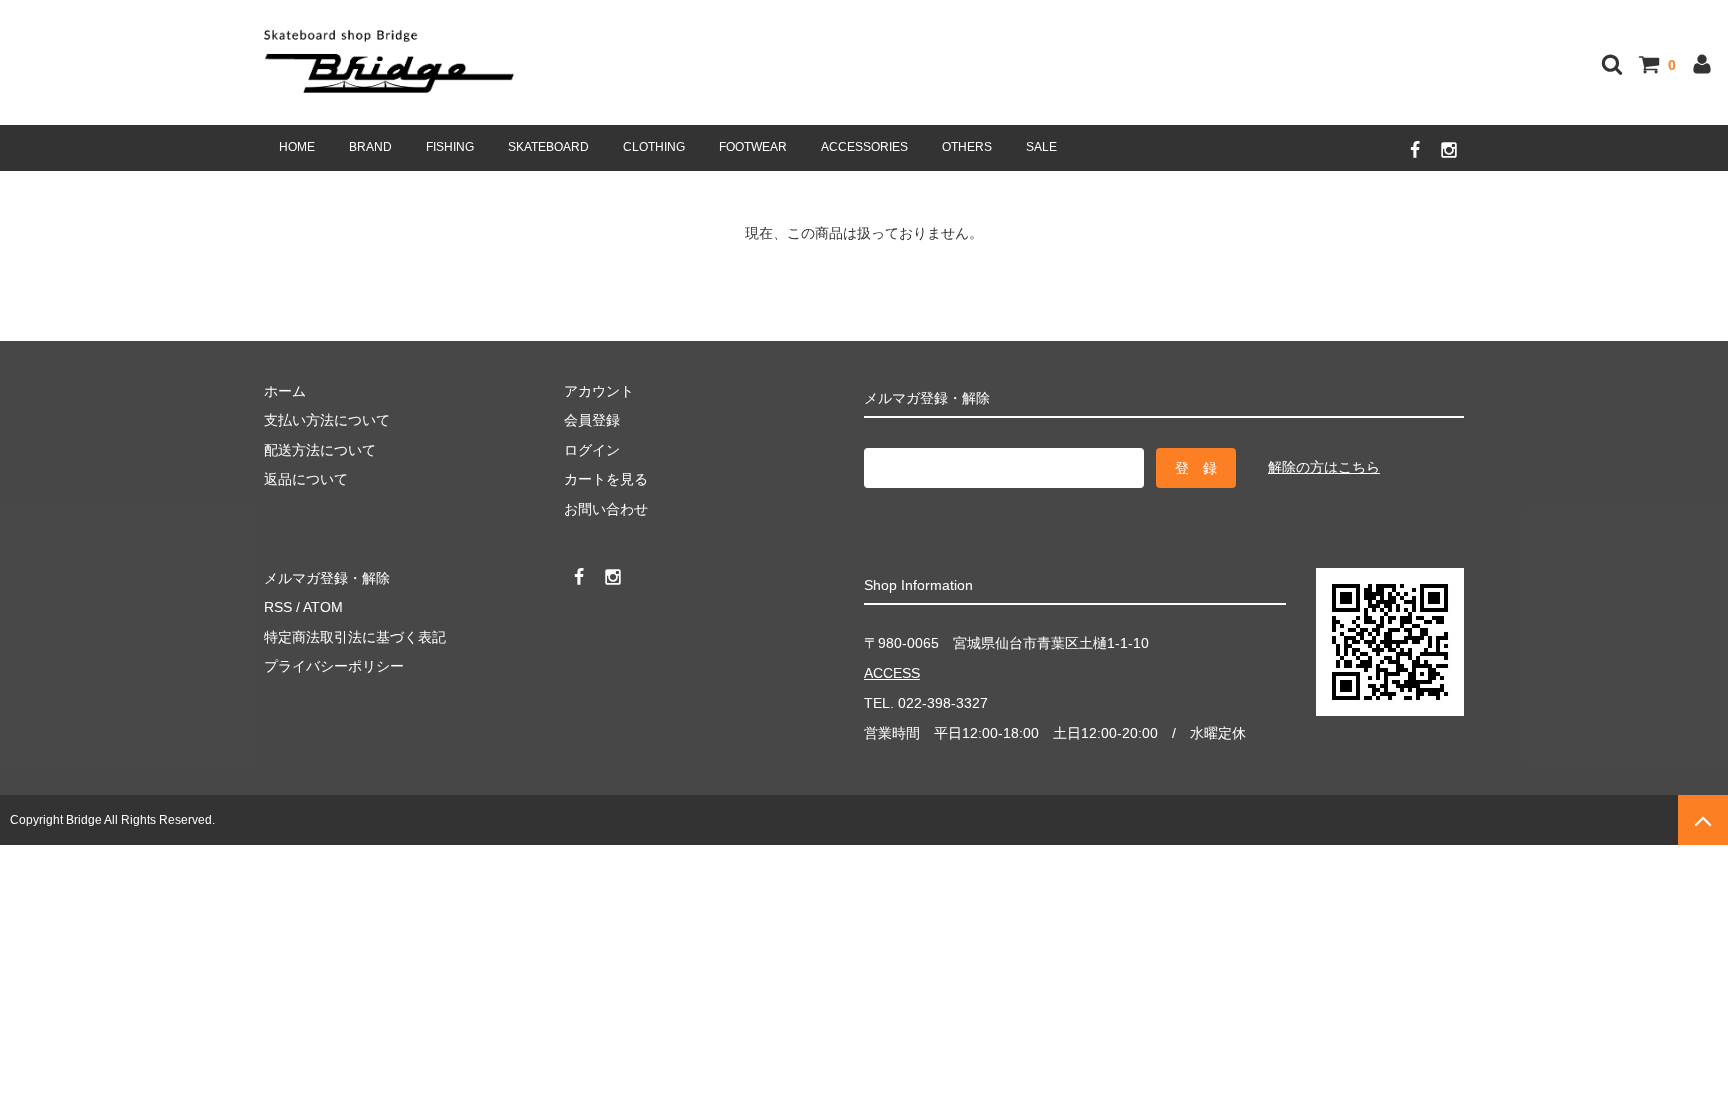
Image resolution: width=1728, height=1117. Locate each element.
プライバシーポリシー (334, 666)
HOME (297, 147)
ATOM (323, 607)
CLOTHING (654, 147)
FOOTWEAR (753, 147)
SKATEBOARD (548, 147)
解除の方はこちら (1324, 467)
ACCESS (892, 673)
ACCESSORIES (864, 147)
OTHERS (967, 147)
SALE (1041, 147)
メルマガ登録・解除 (327, 578)
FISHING (450, 147)
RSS (278, 607)
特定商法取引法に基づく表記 (355, 637)
